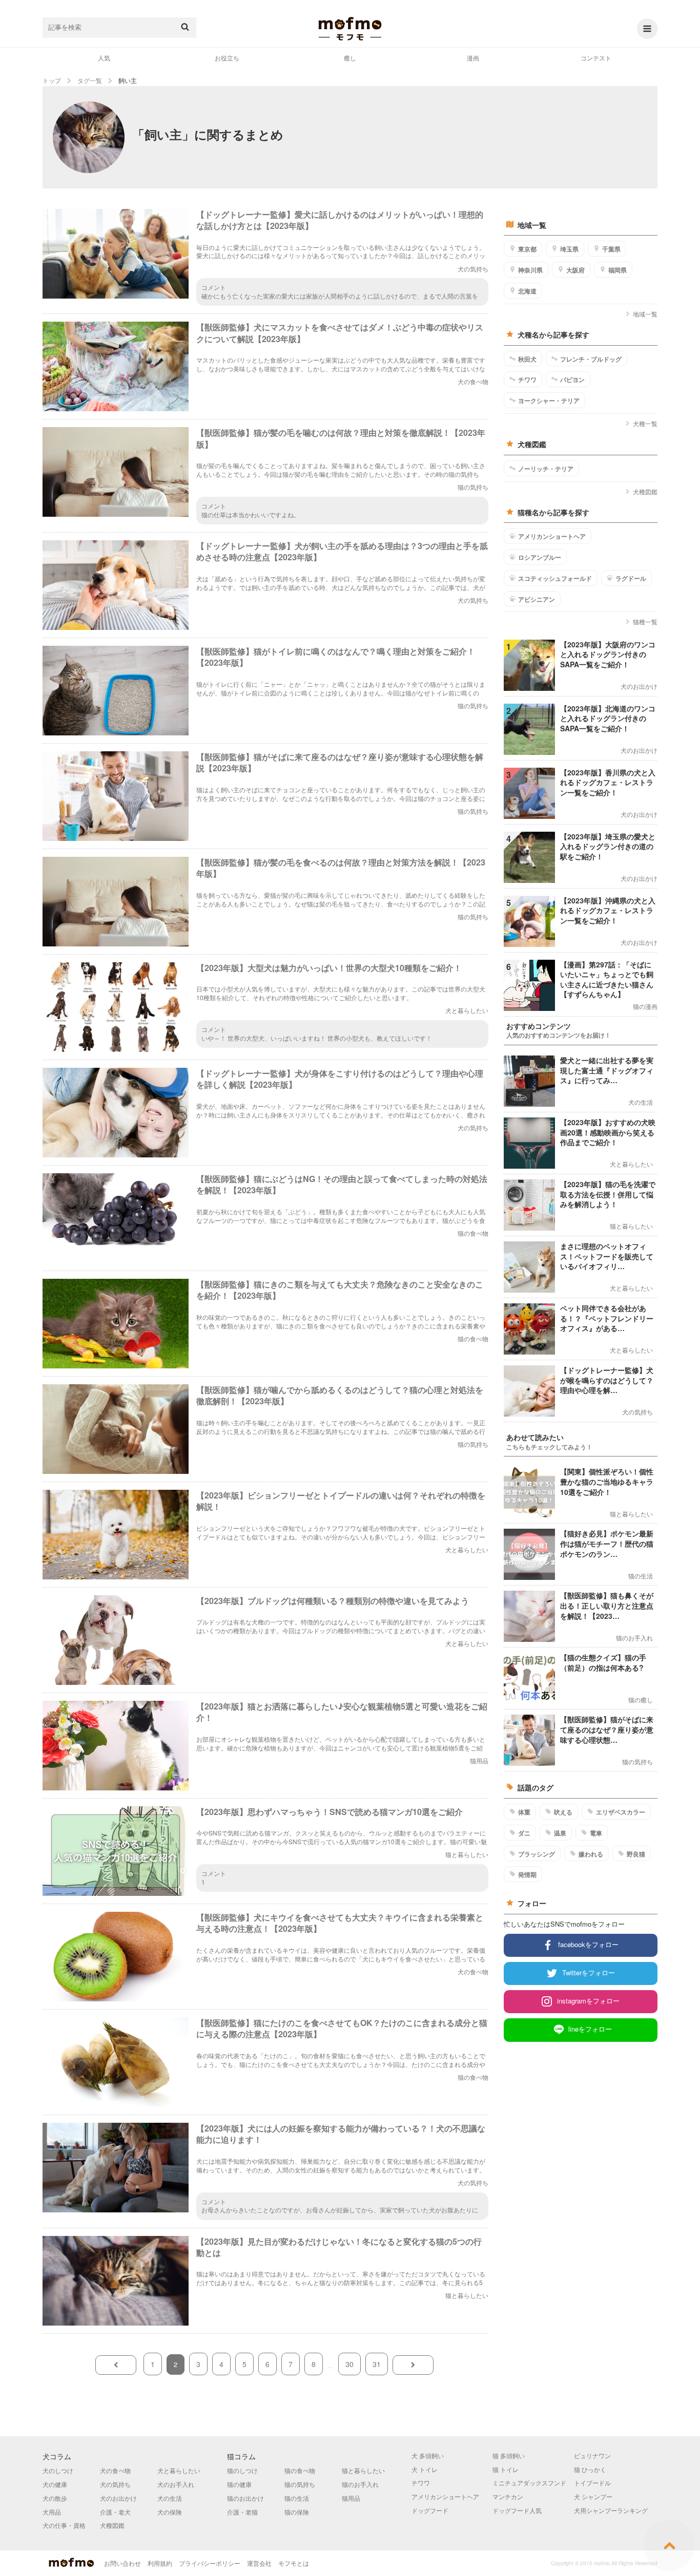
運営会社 (259, 2563)
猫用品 (351, 2498)
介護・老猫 (242, 2512)
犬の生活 (170, 2498)
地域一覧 (645, 314)
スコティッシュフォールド (555, 578)
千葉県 (611, 249)
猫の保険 (297, 2512)
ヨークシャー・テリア (549, 400)
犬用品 (52, 2512)
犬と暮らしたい (179, 2470)
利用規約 (160, 2563)
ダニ (524, 1833)
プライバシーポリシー (210, 2563)
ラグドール (631, 578)
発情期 (527, 1874)
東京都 (527, 249)
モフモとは (294, 2563)
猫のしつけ (242, 2470)
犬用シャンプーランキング (611, 2510)
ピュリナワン (592, 2455)
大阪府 (575, 270)
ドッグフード (430, 2510)
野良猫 (636, 1854)
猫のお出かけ (245, 2498)
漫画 (473, 58)
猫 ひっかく (590, 2469)
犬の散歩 (55, 2498)
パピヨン (572, 379)
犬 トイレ (425, 2469)
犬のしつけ (58, 2470)
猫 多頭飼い (509, 2455)
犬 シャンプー (593, 2496)
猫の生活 (297, 2498)
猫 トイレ (506, 2469)
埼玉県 (569, 249)
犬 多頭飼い (428, 2455)
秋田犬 (527, 359)
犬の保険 (170, 2512)
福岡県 (617, 270)
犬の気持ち (115, 2484)
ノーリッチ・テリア (546, 469)
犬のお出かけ (118, 2498)
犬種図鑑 (645, 491)
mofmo (350, 29)
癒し (350, 58)
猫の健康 (239, 2484)
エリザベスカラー (621, 1812)
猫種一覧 (645, 621)
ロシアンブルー (540, 557)
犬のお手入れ (176, 2484)
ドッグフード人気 (517, 2510)
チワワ (527, 379)
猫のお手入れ (360, 2484)
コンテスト (596, 58)
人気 (104, 58)
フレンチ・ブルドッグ (591, 359)
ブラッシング (537, 1854)
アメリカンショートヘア (552, 536)
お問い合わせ (122, 2563)
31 (377, 2364)
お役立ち (227, 58)
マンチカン (508, 2496)
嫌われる (591, 1854)
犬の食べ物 (115, 2470)
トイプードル (592, 2483)
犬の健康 (55, 2484)
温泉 (560, 1833)
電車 (596, 1833)
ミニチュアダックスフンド (529, 2483)
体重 (524, 1812)
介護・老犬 (115, 2512)
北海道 (527, 291)
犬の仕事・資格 (64, 2525)
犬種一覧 (645, 423)
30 (349, 2364)
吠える (563, 1812)
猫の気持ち (300, 2484)
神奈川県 (530, 270)
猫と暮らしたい (363, 2470)
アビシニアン (537, 599)
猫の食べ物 (300, 2470)
